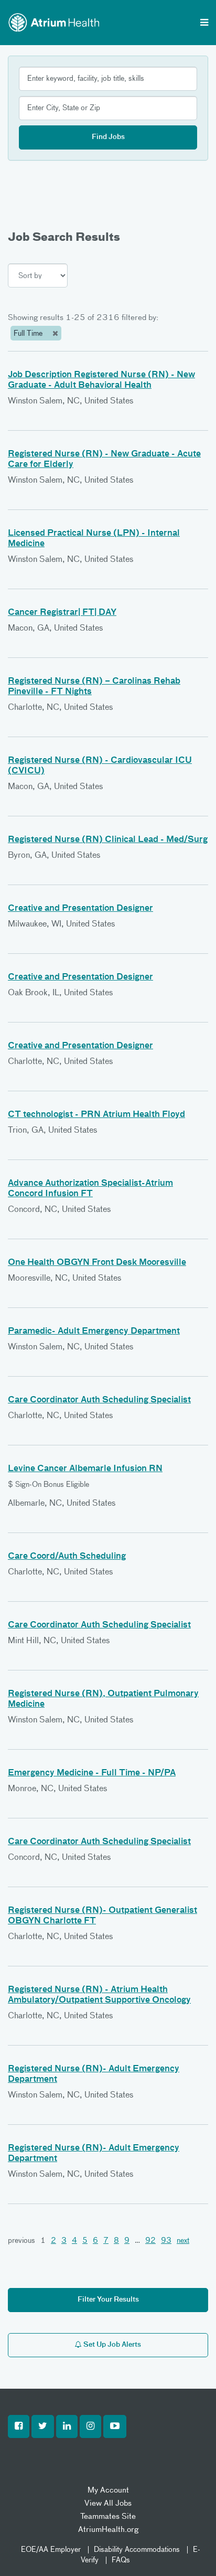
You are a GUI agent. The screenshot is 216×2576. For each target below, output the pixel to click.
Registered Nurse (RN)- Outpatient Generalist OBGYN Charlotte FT (102, 1916)
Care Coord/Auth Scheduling (67, 1557)
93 (166, 2241)
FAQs (121, 2560)
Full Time (29, 334)
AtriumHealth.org (108, 2530)
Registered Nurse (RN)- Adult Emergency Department (94, 2074)
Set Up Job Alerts (111, 2345)
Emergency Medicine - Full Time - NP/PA (92, 1773)
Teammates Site (108, 2516)
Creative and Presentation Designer (80, 909)
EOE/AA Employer (51, 2550)
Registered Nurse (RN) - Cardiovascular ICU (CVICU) (100, 766)
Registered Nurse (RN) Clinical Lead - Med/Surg (108, 840)
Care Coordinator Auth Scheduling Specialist (99, 1400)
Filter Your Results (108, 2300)
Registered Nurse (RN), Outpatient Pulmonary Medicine (103, 1699)
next (183, 2241)
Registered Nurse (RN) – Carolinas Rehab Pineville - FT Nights (94, 687)
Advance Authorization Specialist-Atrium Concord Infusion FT (90, 1189)
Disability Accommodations (137, 2550)
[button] (19, 2426)
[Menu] (204, 24)
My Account (108, 2490)
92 (150, 2241)
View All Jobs (108, 2503)
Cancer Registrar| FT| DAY (62, 613)
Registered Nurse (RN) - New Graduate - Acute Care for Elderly (104, 460)
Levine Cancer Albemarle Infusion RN (85, 1469)
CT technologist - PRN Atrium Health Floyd (96, 1115)
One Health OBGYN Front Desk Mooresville (97, 1263)
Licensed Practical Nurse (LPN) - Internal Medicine (94, 539)
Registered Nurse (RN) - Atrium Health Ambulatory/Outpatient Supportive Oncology (99, 1995)
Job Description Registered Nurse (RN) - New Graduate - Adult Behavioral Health (101, 380)
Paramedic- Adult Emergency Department (94, 1332)
